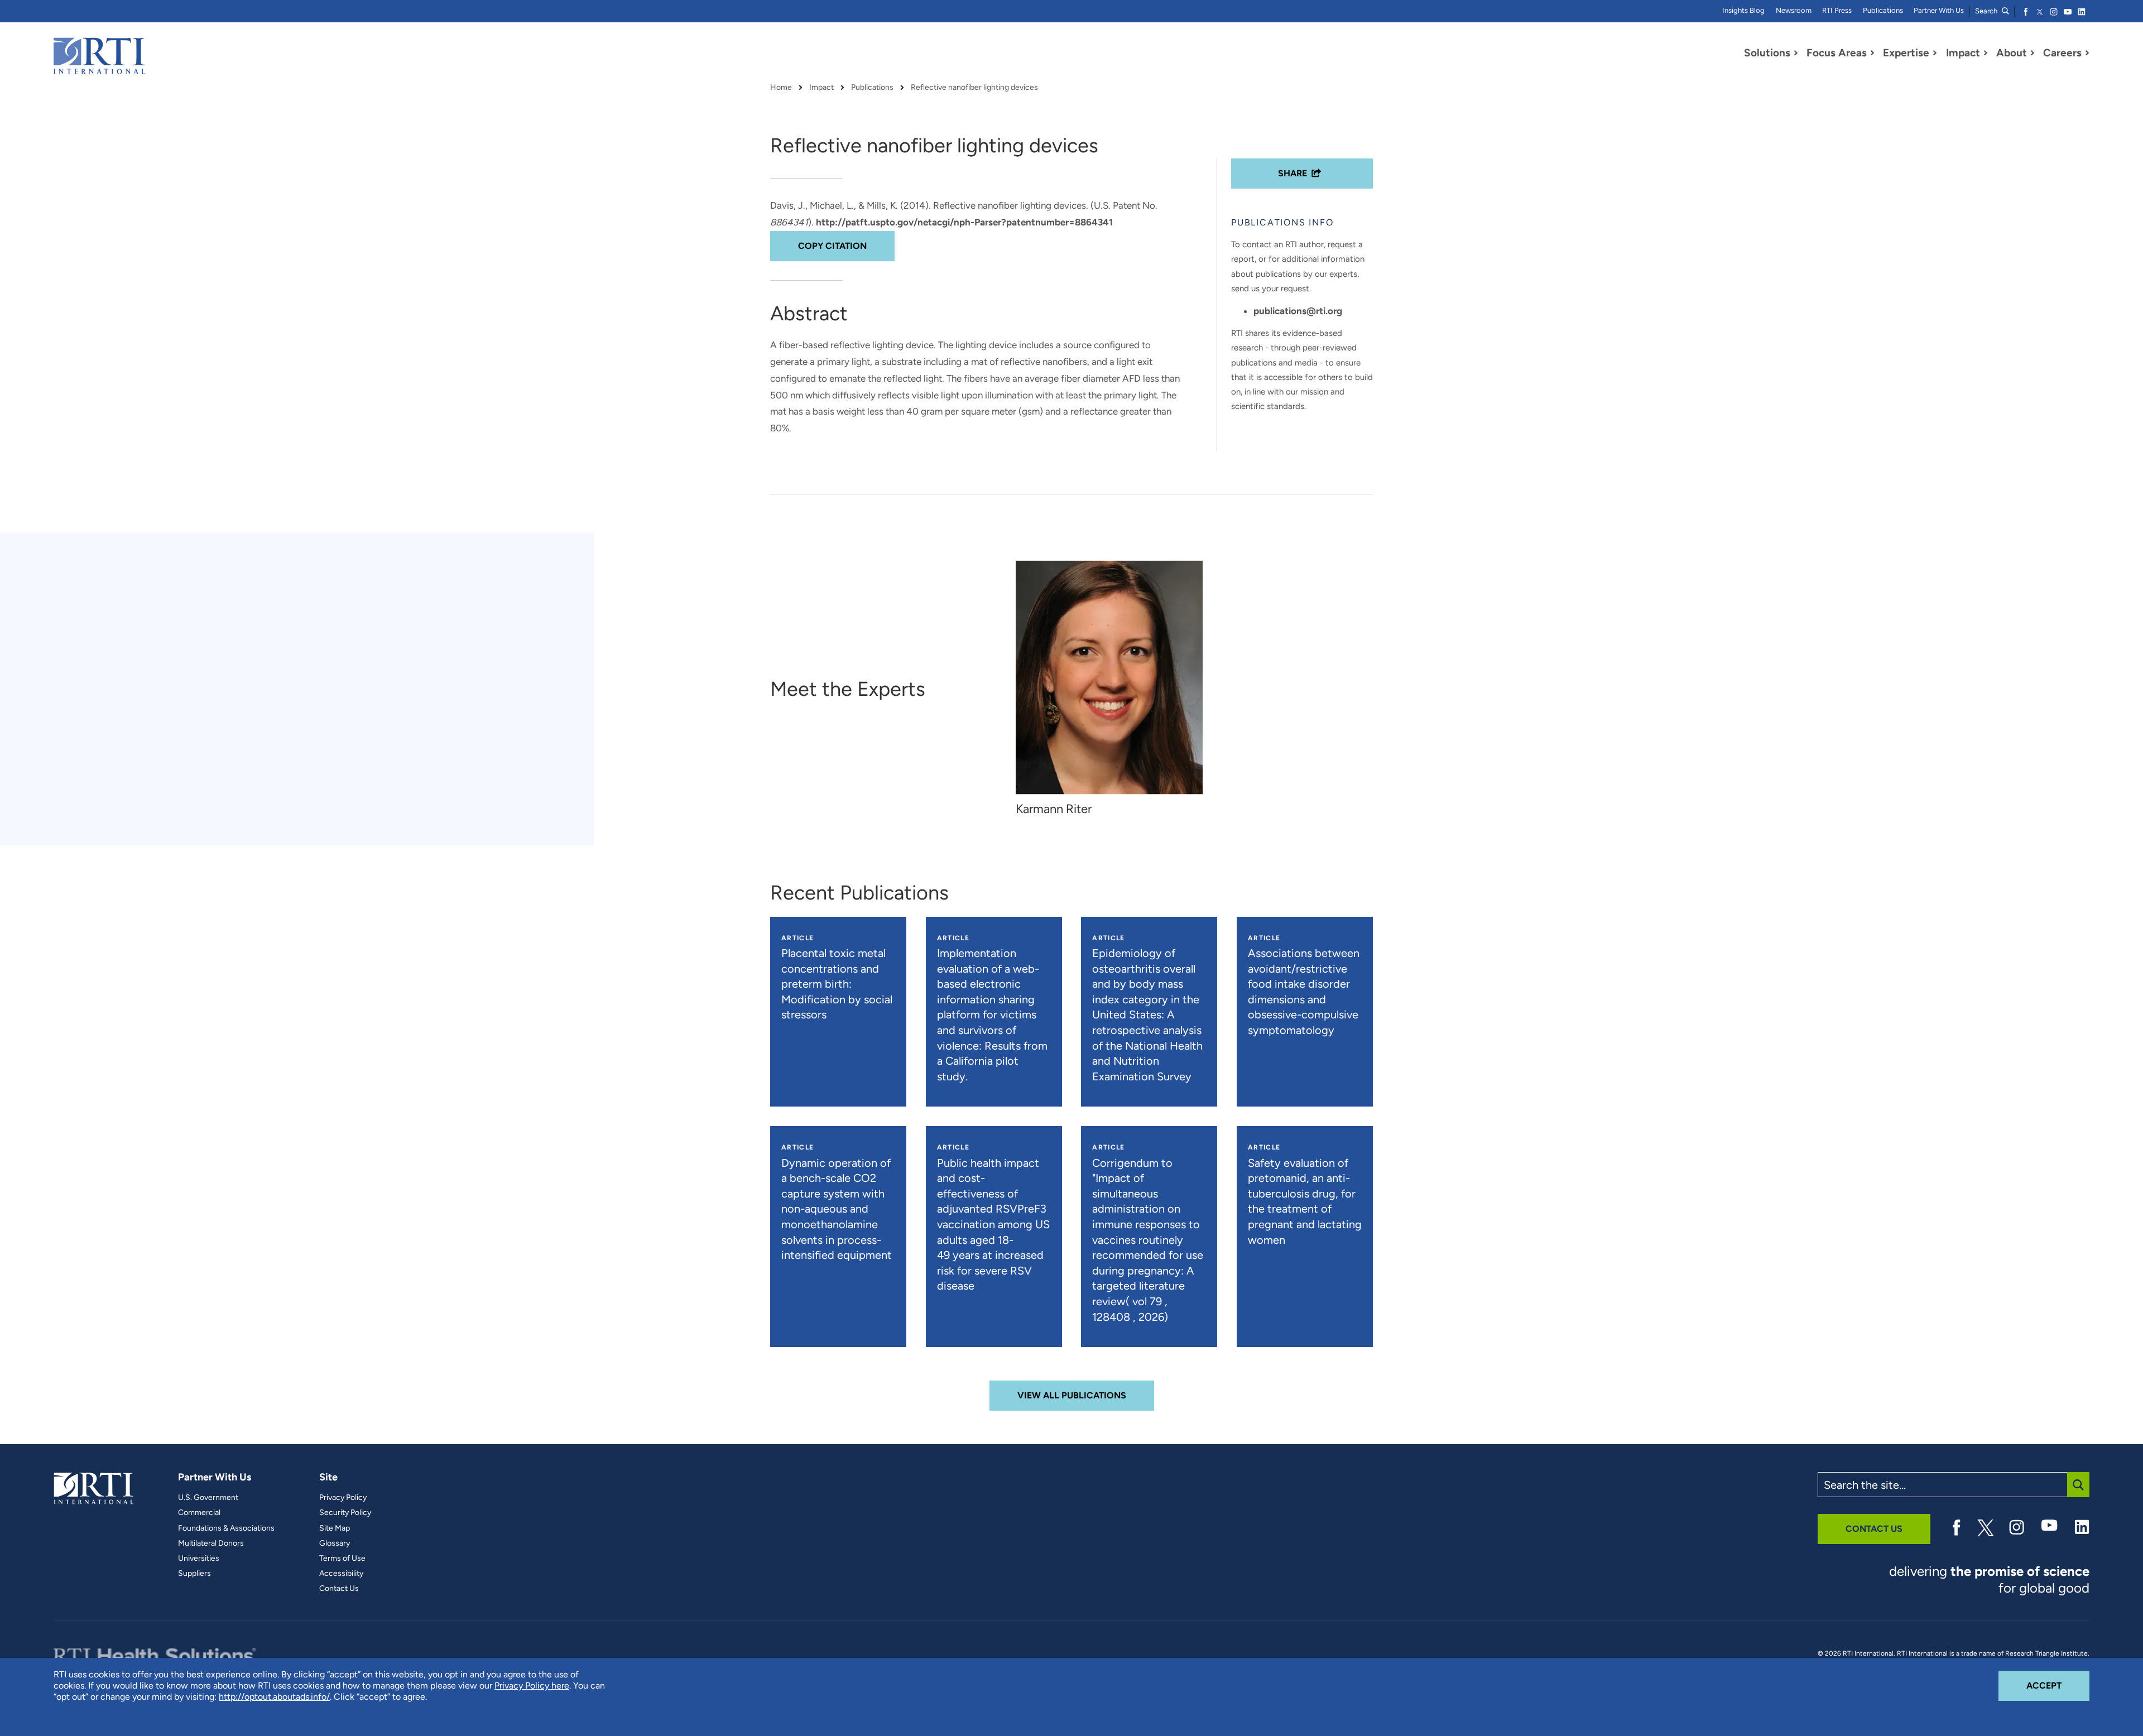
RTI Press (1837, 10)
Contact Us (339, 1589)
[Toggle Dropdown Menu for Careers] (2087, 53)
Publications (1883, 10)
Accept (2058, 1685)
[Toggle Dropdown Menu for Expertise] (1935, 53)
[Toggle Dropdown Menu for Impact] (1986, 53)
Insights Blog (1743, 10)
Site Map (335, 1528)
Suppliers (194, 1574)
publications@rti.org (1298, 311)
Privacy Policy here (532, 1685)
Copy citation (832, 246)
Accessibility (341, 1574)
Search (1987, 11)
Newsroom (1794, 10)
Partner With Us (1939, 10)
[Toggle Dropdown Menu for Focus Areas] (1872, 53)
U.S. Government (208, 1498)
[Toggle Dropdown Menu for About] (2033, 53)
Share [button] (1292, 173)
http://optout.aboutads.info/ (274, 1697)
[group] (1115, 689)
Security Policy (345, 1513)
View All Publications (1072, 1395)
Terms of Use (342, 1559)
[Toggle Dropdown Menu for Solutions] (1796, 53)
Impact (821, 88)
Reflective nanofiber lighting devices (974, 88)
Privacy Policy (343, 1498)
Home (781, 88)
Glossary (335, 1543)
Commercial (199, 1513)
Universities (199, 1559)
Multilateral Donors (211, 1543)
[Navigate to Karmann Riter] (1109, 677)
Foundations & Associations (226, 1528)
